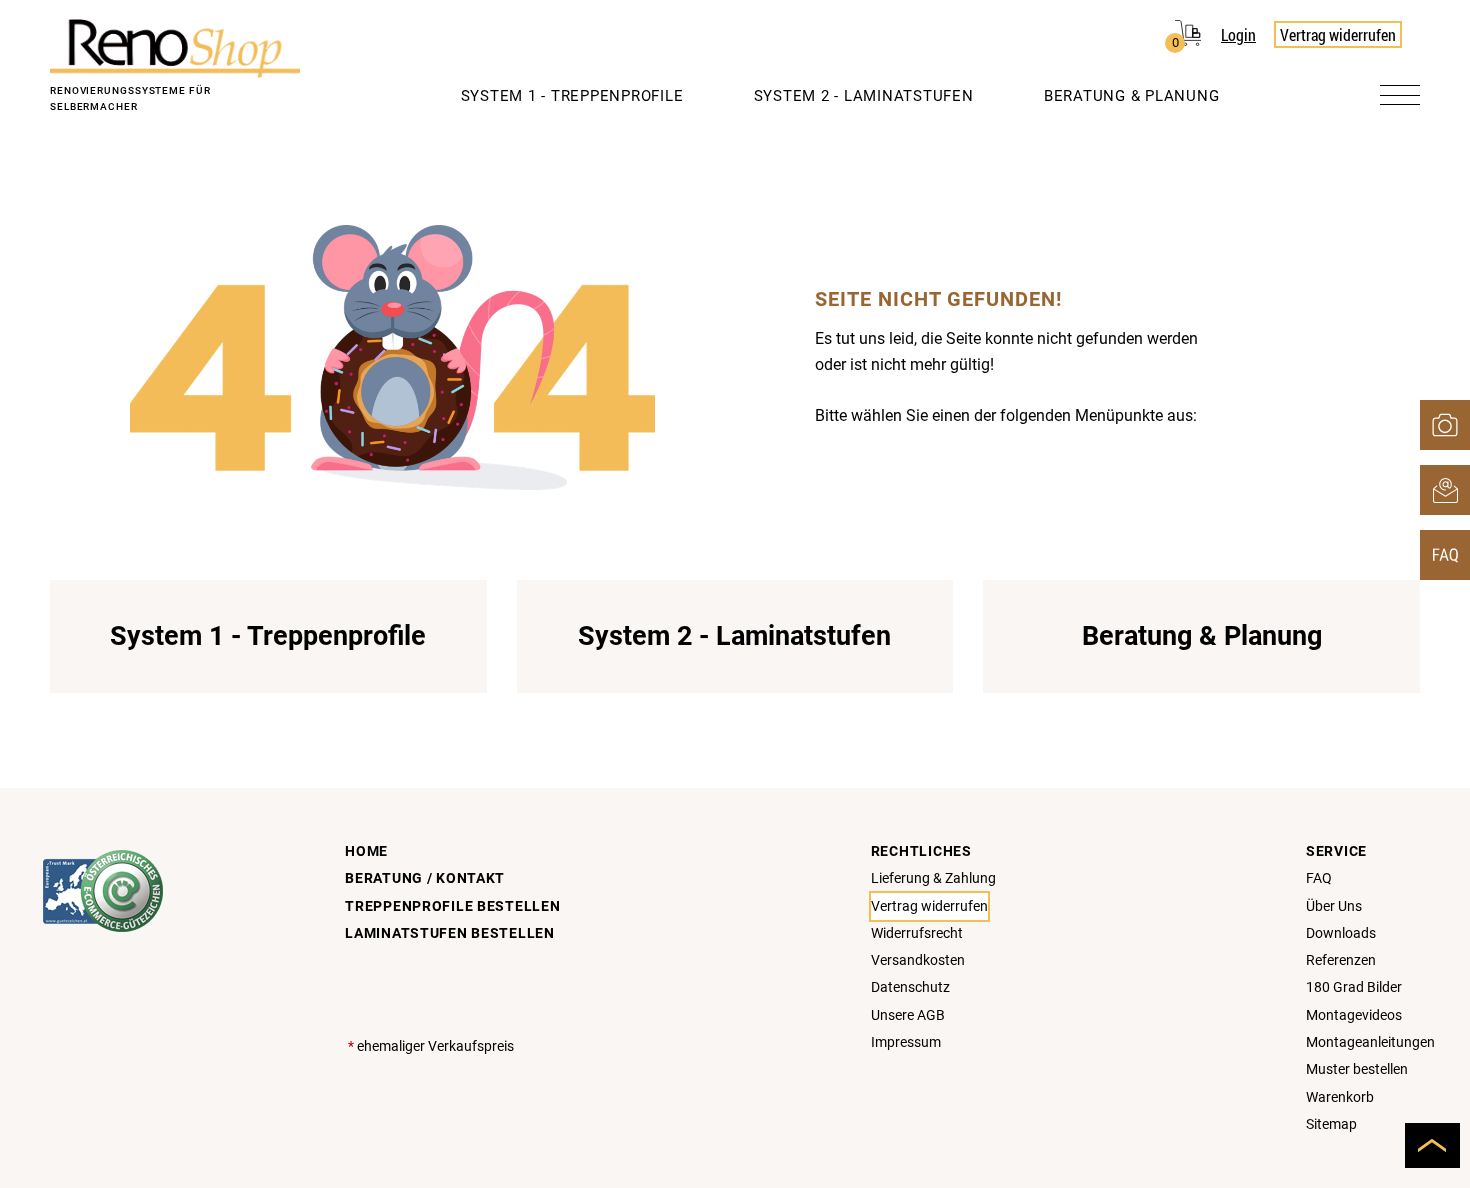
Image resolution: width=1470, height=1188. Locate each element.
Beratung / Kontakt (425, 878)
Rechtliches (921, 851)
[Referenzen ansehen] (1445, 425)
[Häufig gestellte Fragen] (1445, 555)
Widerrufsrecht (917, 933)
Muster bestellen (1357, 1069)
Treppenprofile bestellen (452, 906)
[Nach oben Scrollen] (1432, 1145)
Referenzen (1341, 960)
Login (1238, 34)
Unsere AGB (908, 1015)
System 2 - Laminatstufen (864, 96)
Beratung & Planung (1132, 96)
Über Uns (1334, 906)
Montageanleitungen (1370, 1042)
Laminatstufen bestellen (450, 933)
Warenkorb (1340, 1097)
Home (366, 851)
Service (1336, 851)
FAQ (1319, 878)
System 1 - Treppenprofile (572, 96)
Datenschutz (910, 987)
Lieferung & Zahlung (933, 878)
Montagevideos (1354, 1015)
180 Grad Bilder (1354, 987)
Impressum (906, 1042)
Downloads (1341, 933)
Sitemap (1331, 1124)
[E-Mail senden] (1445, 490)
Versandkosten (918, 960)
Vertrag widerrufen (1338, 34)
